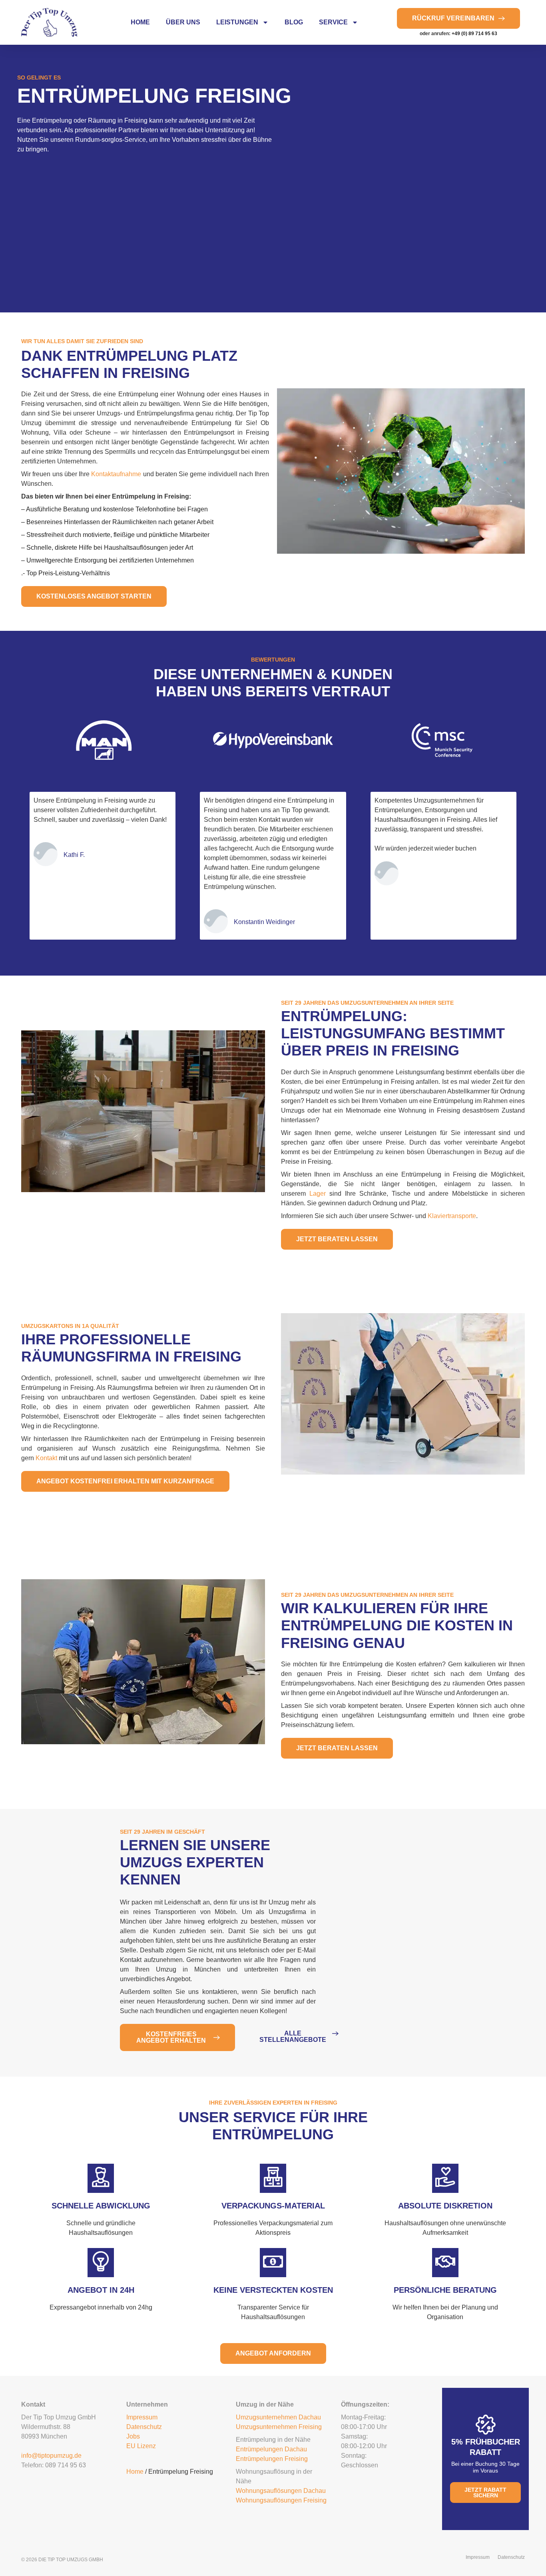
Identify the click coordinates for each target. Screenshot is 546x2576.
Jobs (133, 2436)
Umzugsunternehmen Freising (279, 2427)
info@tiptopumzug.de (51, 2456)
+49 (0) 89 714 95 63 (474, 34)
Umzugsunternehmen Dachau (278, 2417)
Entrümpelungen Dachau (271, 2449)
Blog (294, 22)
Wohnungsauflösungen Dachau (281, 2491)
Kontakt (46, 1458)
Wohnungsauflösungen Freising (281, 2500)
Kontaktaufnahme (116, 474)
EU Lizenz (141, 2446)
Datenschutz (144, 2427)
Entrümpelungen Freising (272, 2459)
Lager (318, 1194)
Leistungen (237, 22)
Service (333, 22)
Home (140, 22)
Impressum (142, 2417)
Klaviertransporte (452, 1216)
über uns (183, 22)
